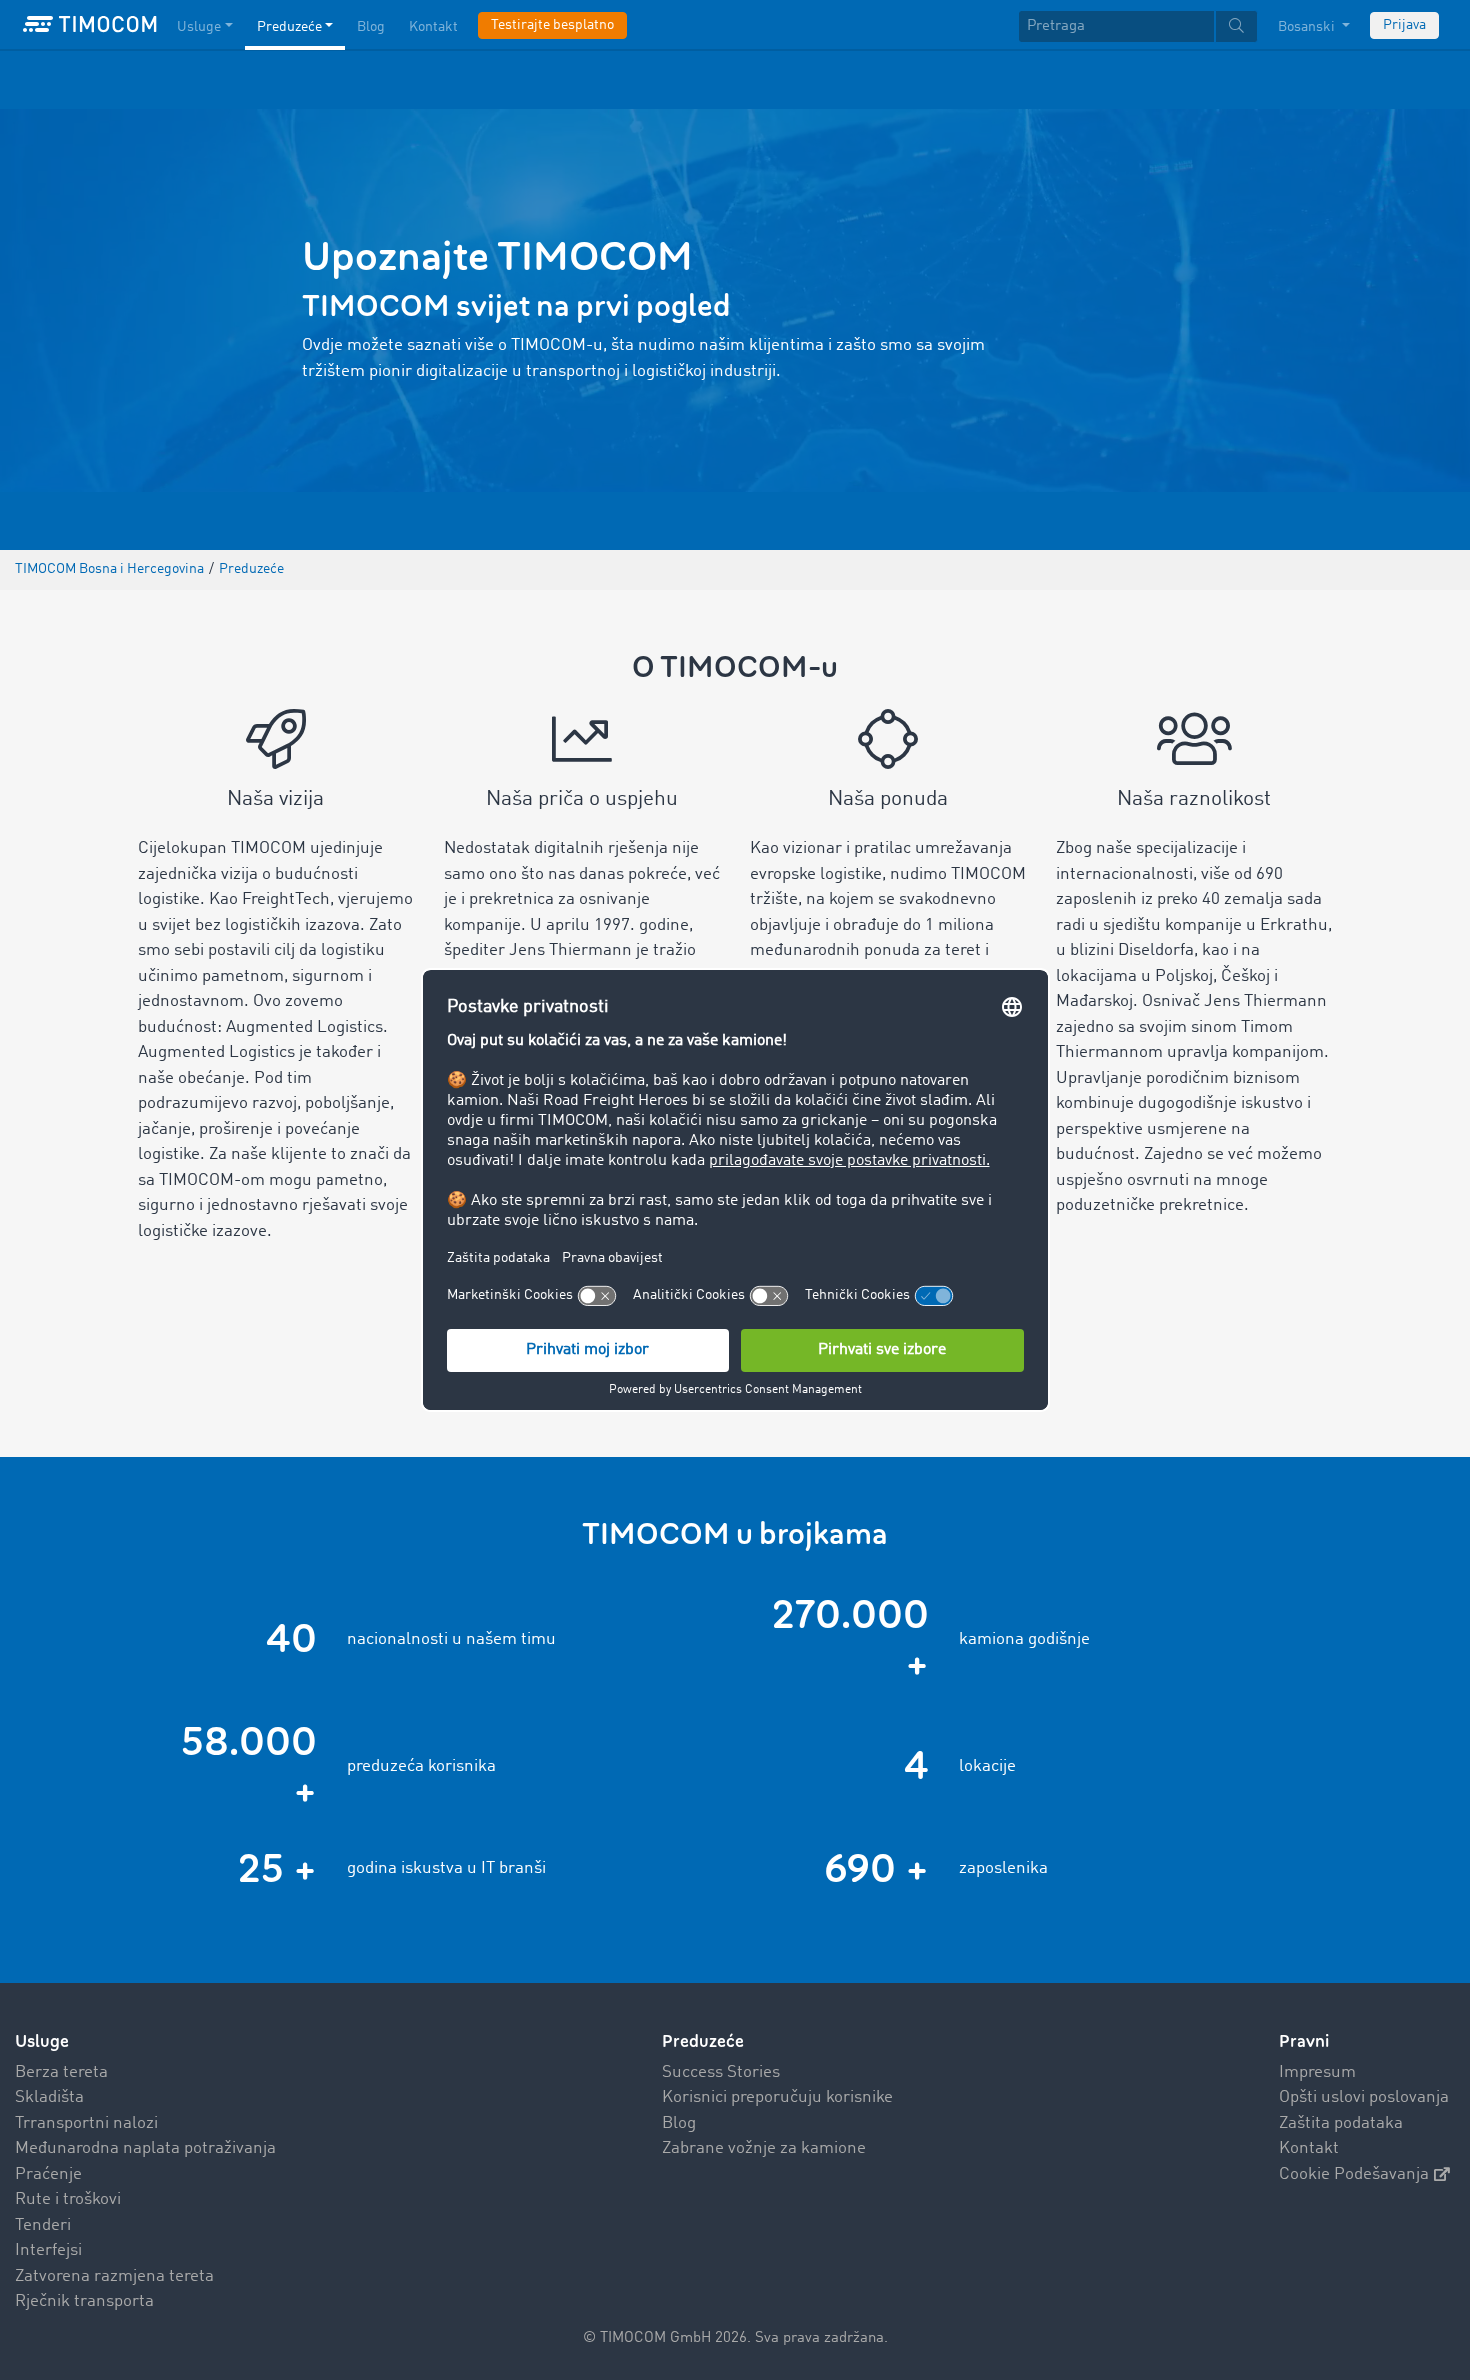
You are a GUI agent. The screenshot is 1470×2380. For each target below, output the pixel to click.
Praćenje (48, 2174)
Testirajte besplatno (552, 25)
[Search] (1236, 26)
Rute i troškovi (68, 2199)
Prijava (1404, 25)
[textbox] (1138, 26)
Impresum (1317, 2072)
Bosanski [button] (1308, 27)
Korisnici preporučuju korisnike (777, 2097)
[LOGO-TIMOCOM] (90, 25)
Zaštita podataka (1341, 2123)
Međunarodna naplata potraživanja (145, 2148)
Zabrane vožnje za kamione (764, 2148)
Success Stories (721, 2072)
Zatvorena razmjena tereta (114, 2276)
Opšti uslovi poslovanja (1364, 2097)
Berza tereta (61, 2072)
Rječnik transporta (84, 2301)
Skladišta (49, 2097)
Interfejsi (48, 2250)
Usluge (199, 27)
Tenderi (43, 2225)
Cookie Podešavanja (1354, 2174)
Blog (371, 27)
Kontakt (433, 27)
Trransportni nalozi (86, 2123)
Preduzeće (289, 27)
